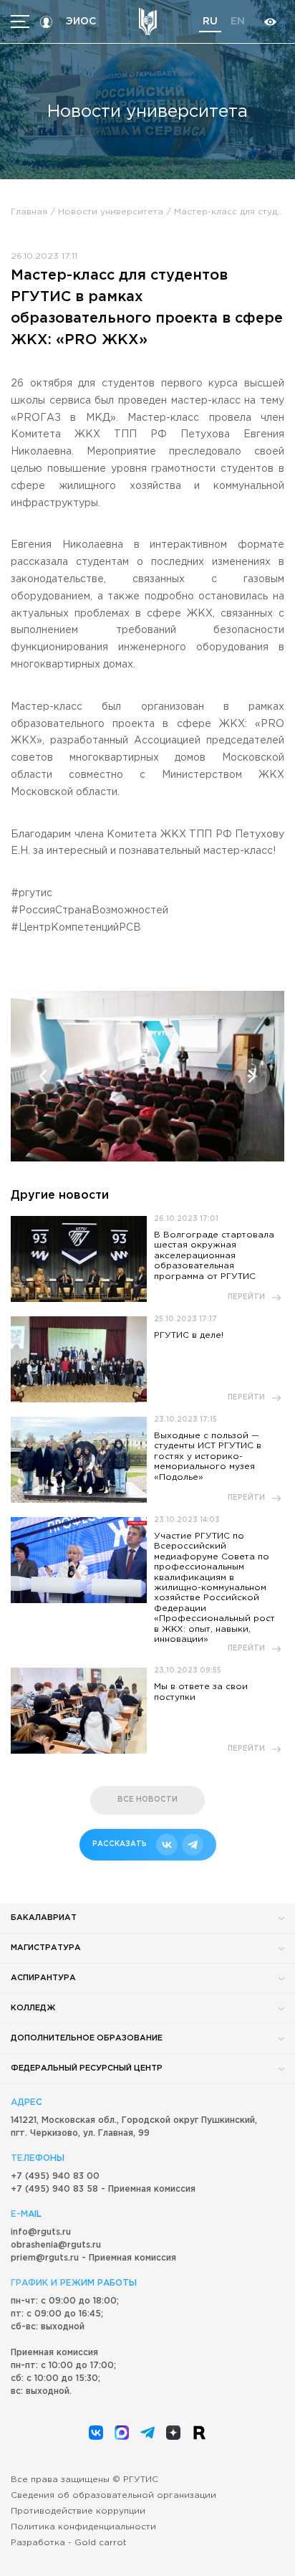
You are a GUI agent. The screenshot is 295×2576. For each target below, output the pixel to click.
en (238, 22)
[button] (43, 1076)
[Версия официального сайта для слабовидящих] (270, 22)
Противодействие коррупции (78, 2511)
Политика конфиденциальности (83, 2527)
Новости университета (111, 212)
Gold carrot (101, 2543)
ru (210, 22)
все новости (147, 1800)
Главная (29, 212)
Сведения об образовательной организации (113, 2495)
